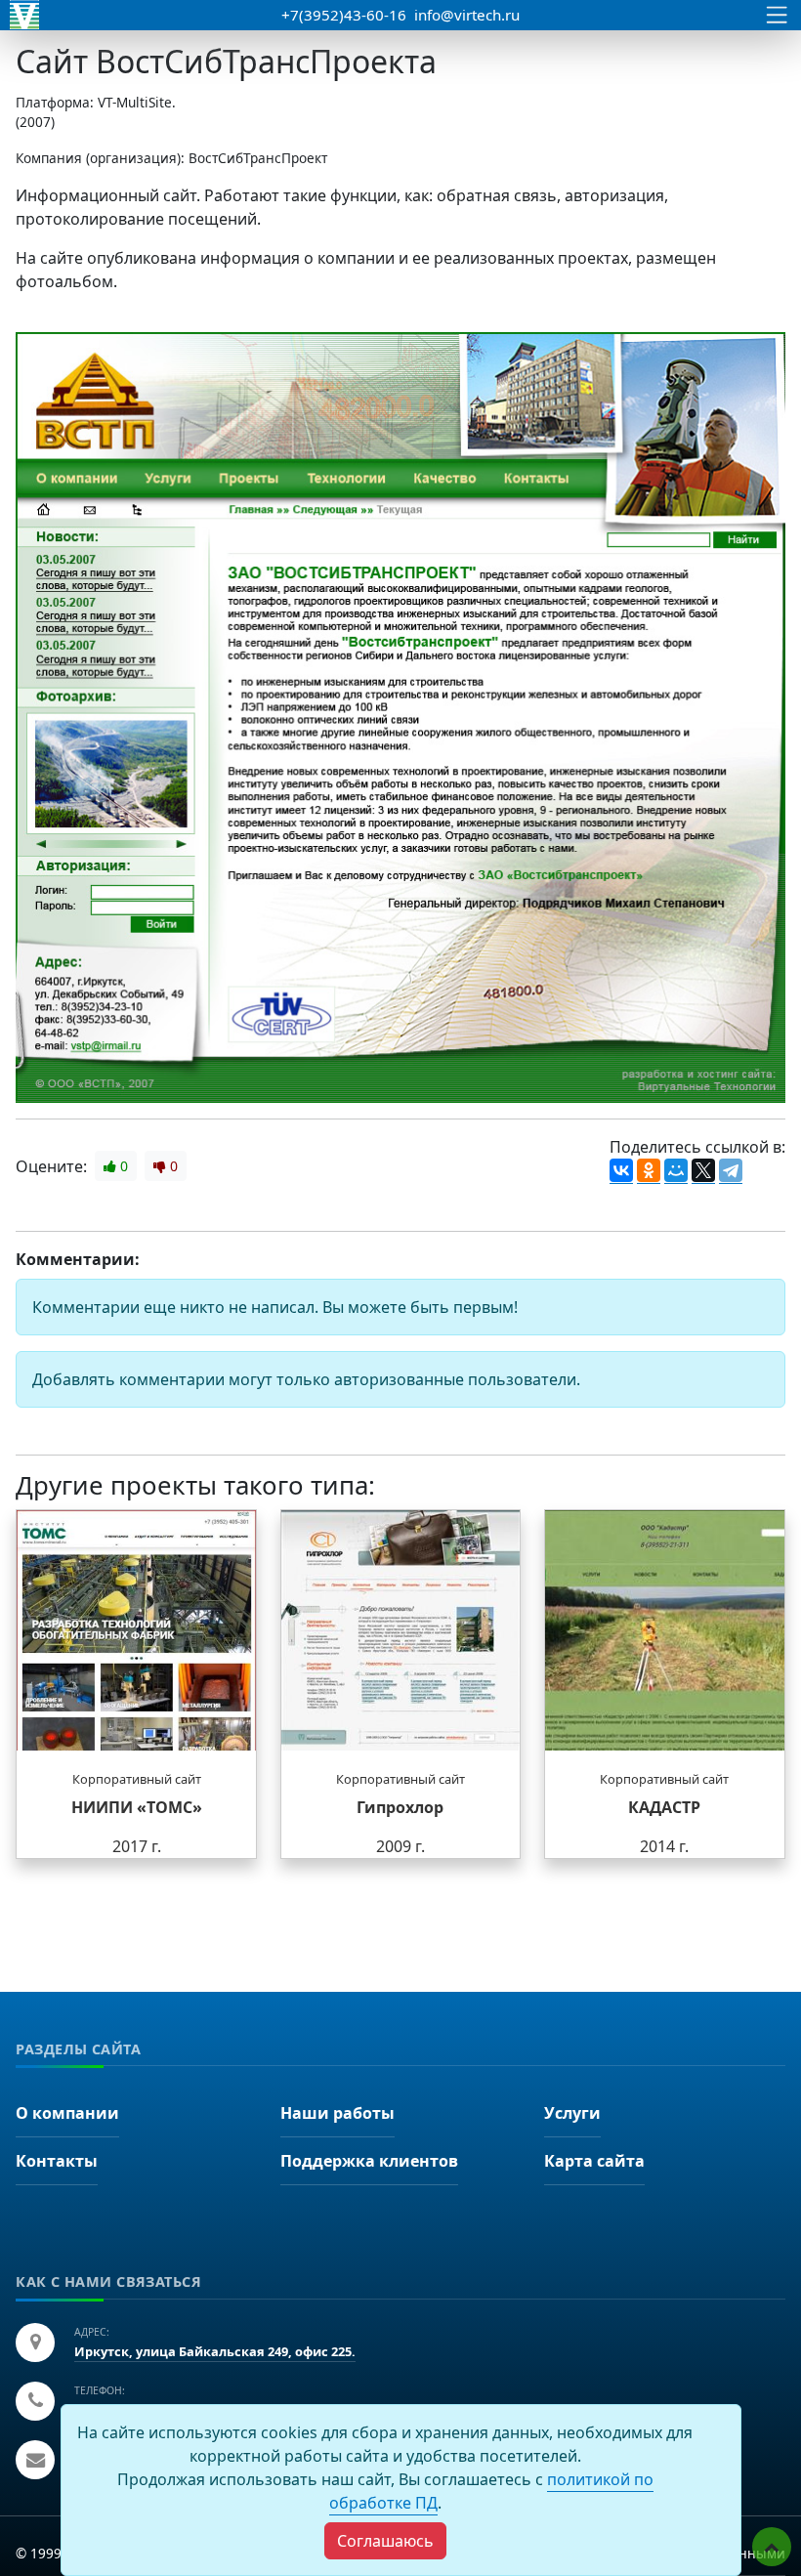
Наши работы (337, 2113)
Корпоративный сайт (137, 1779)
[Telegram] (731, 1171)
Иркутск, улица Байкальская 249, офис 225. (215, 2351)
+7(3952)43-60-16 (344, 15)
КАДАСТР (664, 1807)
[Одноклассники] (649, 1171)
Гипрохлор (400, 1807)
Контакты (57, 2161)
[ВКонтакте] (621, 1171)
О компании (67, 2113)
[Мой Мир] (676, 1171)
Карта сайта (594, 2161)
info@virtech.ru (467, 15)
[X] (703, 1171)
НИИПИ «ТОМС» (137, 1807)
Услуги (572, 2113)
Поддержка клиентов (369, 2161)
